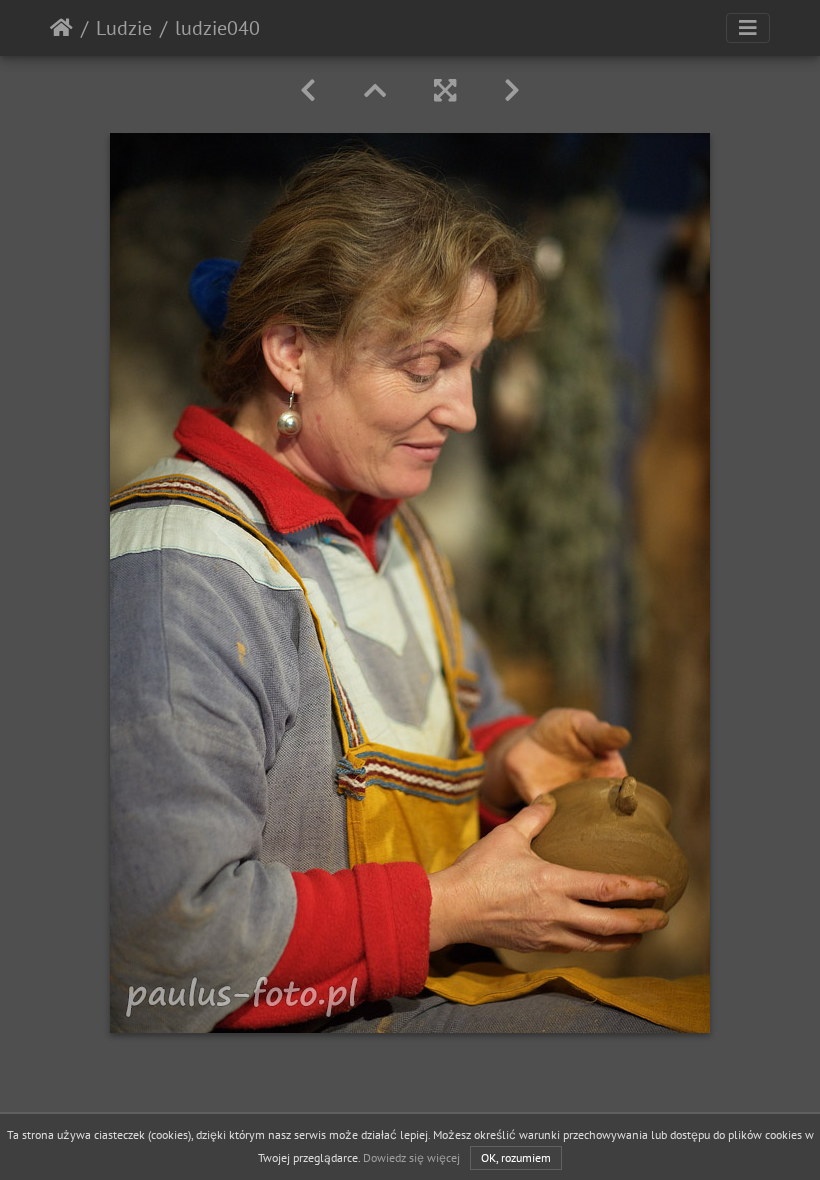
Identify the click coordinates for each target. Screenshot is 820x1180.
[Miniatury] (375, 90)
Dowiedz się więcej (411, 1157)
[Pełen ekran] (445, 90)
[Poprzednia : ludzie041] (308, 90)
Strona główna (61, 28)
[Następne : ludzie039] (512, 90)
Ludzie (124, 28)
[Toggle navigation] (748, 28)
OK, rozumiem (516, 1157)
